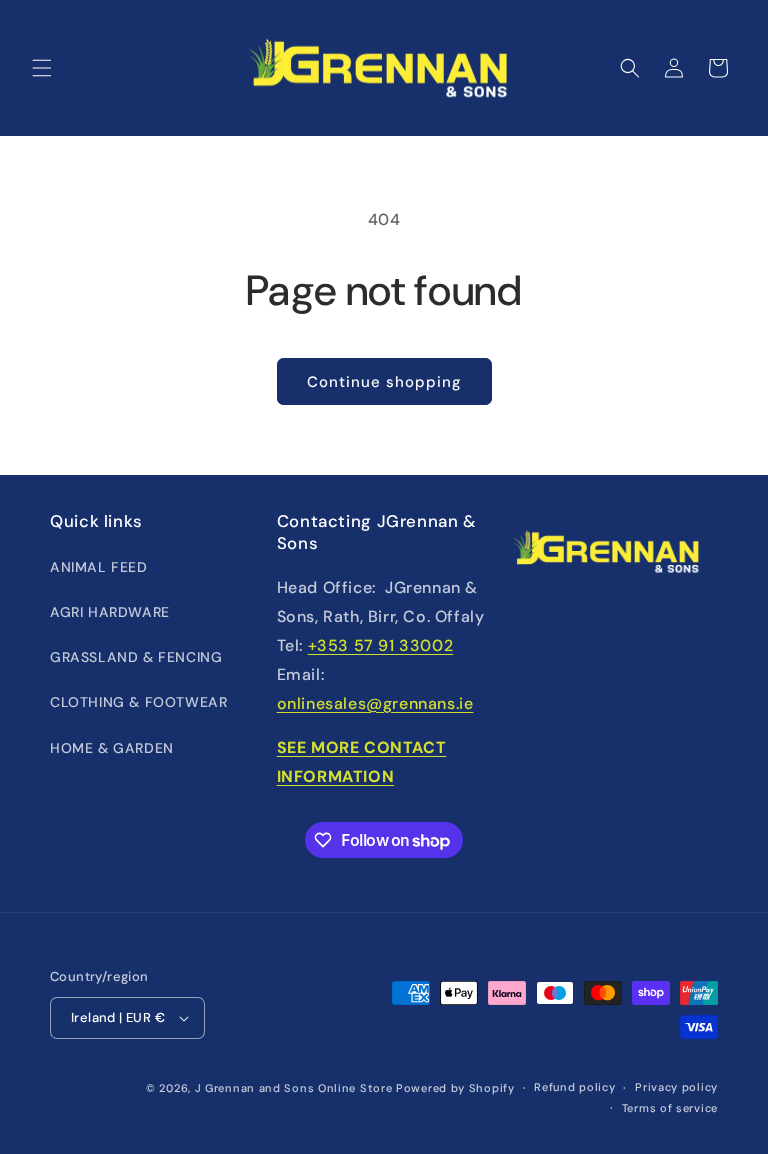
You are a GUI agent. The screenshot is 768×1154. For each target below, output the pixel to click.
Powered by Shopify (455, 1088)
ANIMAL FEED (99, 567)
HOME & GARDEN (112, 748)
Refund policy (574, 1087)
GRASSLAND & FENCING (136, 657)
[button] (42, 68)
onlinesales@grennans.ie (375, 703)
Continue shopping (384, 382)
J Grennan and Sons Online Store (294, 1088)
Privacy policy (676, 1087)
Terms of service (670, 1108)
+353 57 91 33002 (381, 645)
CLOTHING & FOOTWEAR (138, 702)
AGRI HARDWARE (110, 612)
